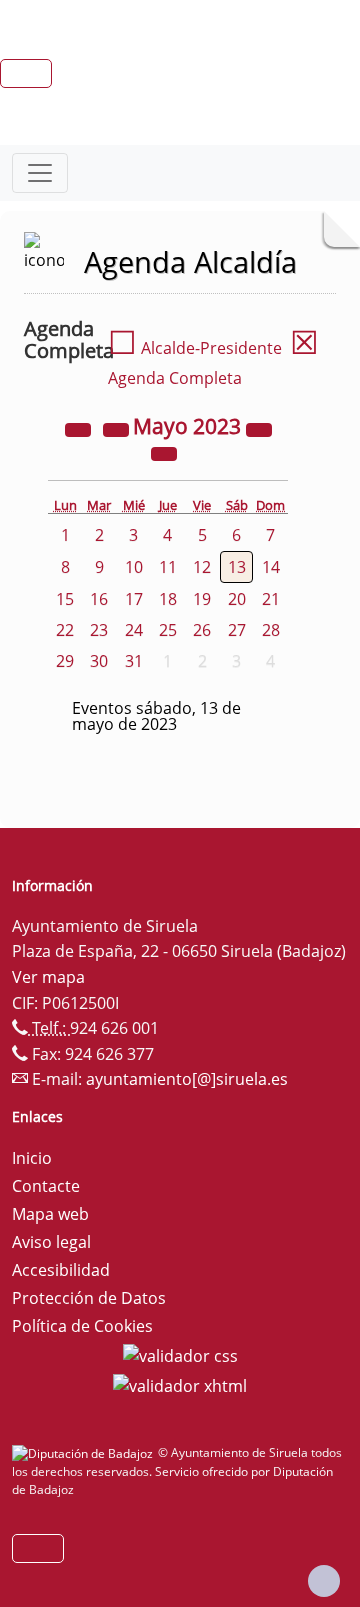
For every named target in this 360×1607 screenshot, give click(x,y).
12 (202, 567)
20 (237, 599)
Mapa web (50, 1214)
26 (202, 630)
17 (134, 599)
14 (271, 567)
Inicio (32, 1158)
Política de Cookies (82, 1326)
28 (271, 630)
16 (99, 599)
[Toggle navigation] (40, 173)
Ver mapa (48, 977)
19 (202, 599)
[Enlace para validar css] (180, 1354)
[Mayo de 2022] (80, 428)
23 (99, 630)
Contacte (46, 1186)
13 (237, 567)
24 (134, 630)
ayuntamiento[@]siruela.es (187, 1079)
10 (134, 567)
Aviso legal (51, 1242)
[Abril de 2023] (118, 428)
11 (168, 567)
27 (237, 630)
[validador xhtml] (180, 1384)
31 (134, 661)
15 (65, 599)
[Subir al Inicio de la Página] (324, 1581)
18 (168, 599)
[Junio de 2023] (164, 452)
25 (168, 630)
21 (271, 599)
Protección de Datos (89, 1298)
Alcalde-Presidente (195, 348)
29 (65, 661)
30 (99, 661)
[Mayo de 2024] (259, 428)
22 (65, 630)
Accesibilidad (61, 1270)
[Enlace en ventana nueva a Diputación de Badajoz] (85, 1452)
